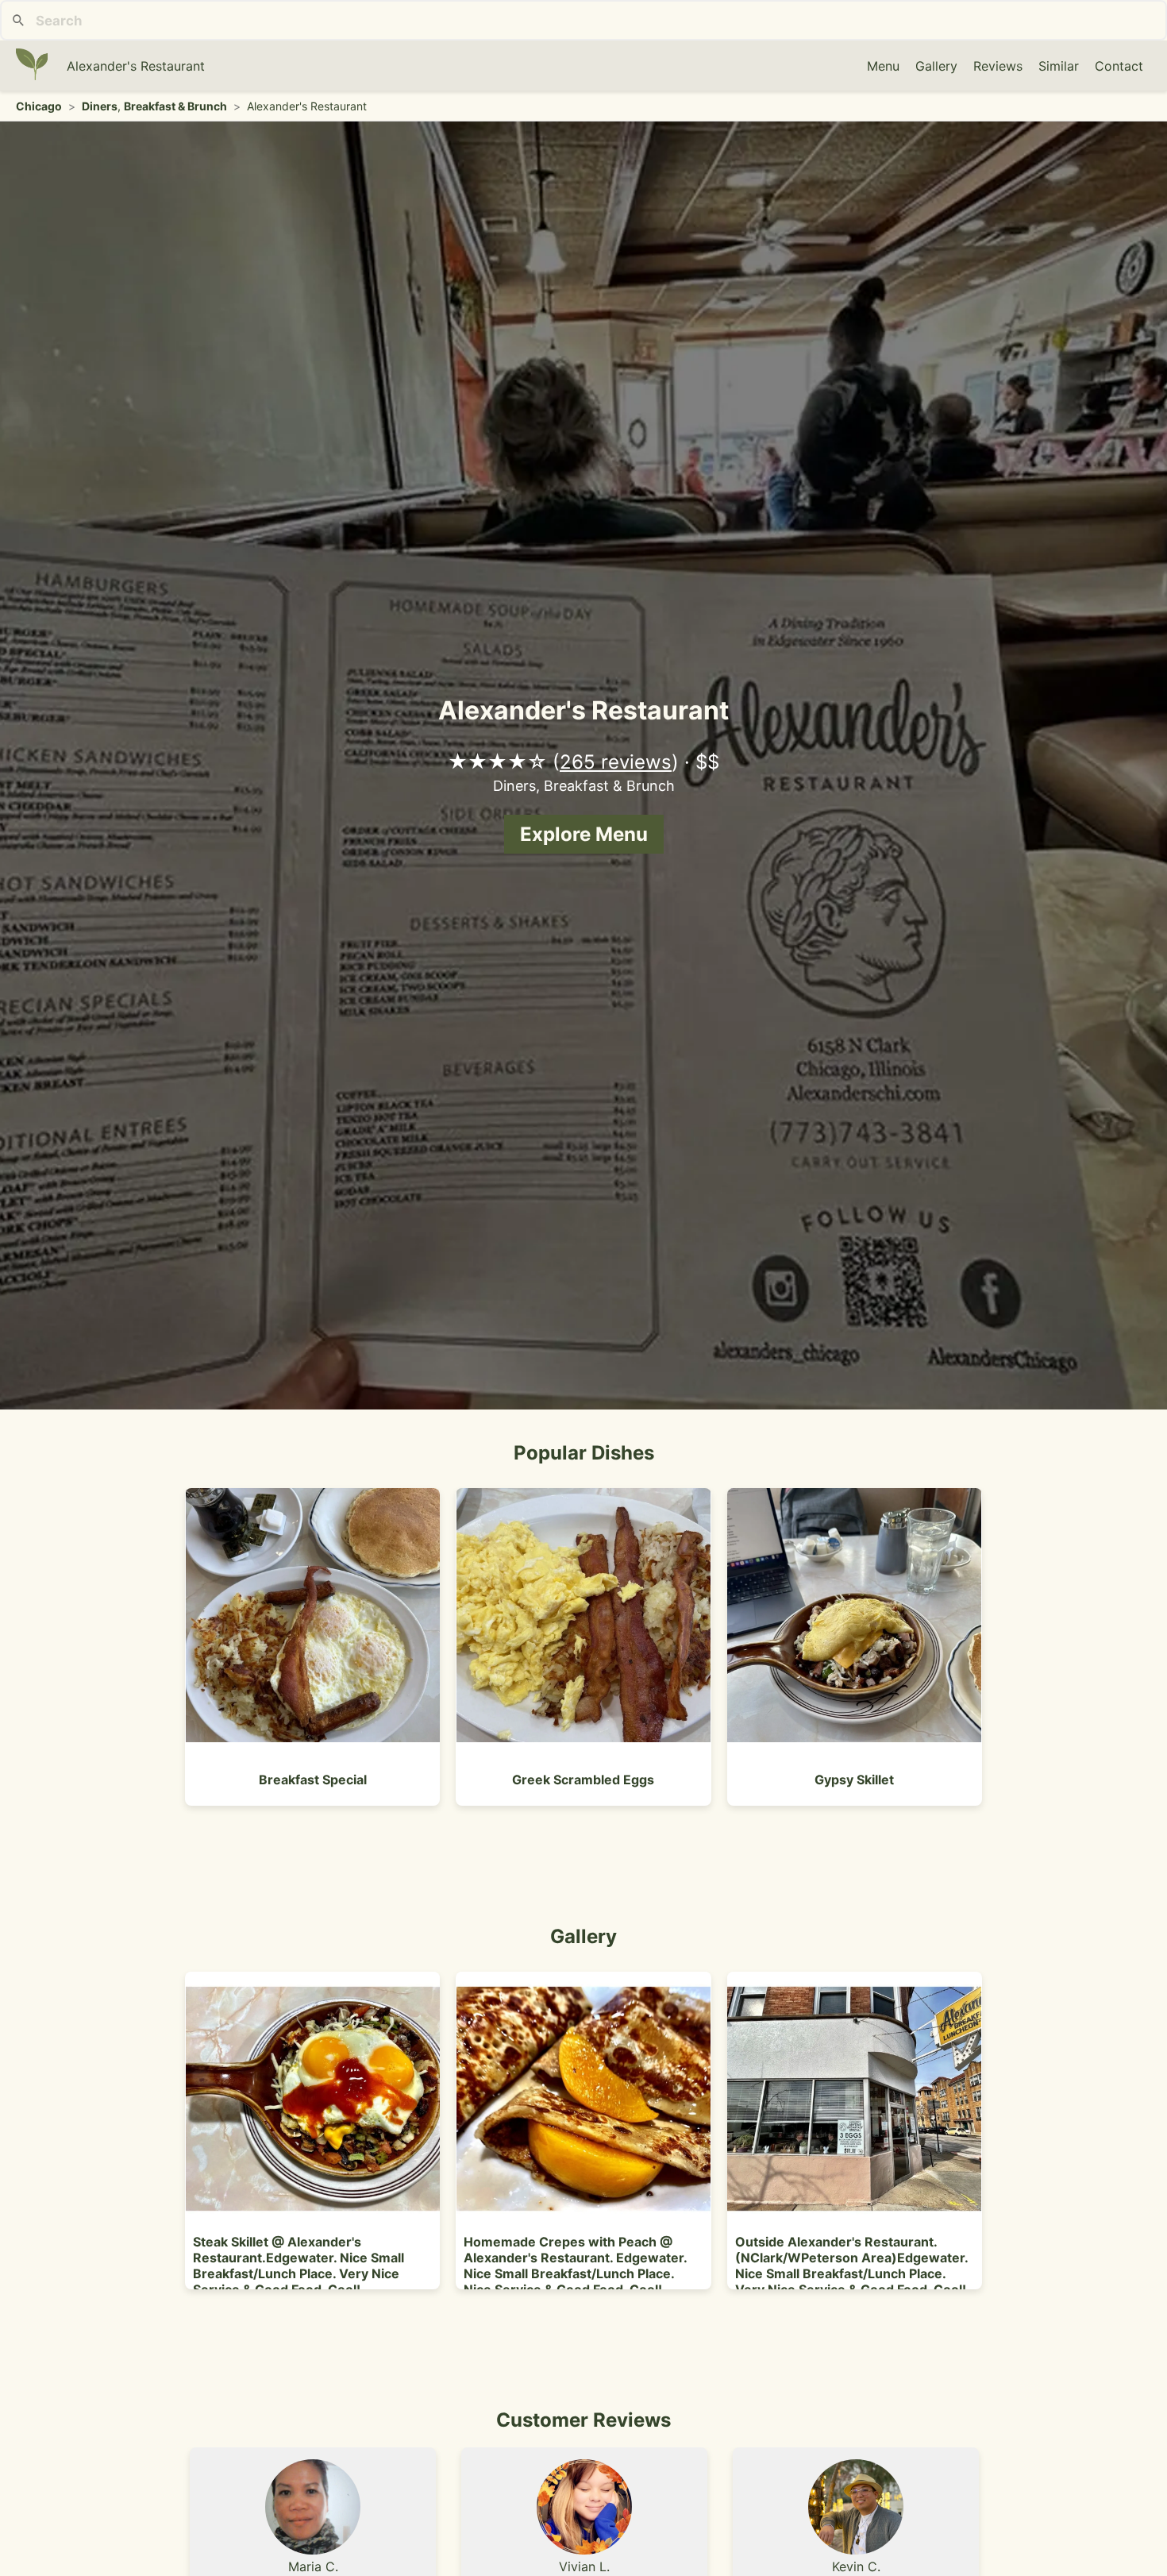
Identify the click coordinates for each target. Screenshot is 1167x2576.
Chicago (39, 106)
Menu (883, 66)
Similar (1059, 66)
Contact (1119, 66)
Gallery (936, 66)
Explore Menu (584, 834)
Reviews (998, 66)
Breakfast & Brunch (175, 106)
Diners (100, 106)
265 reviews (616, 762)
